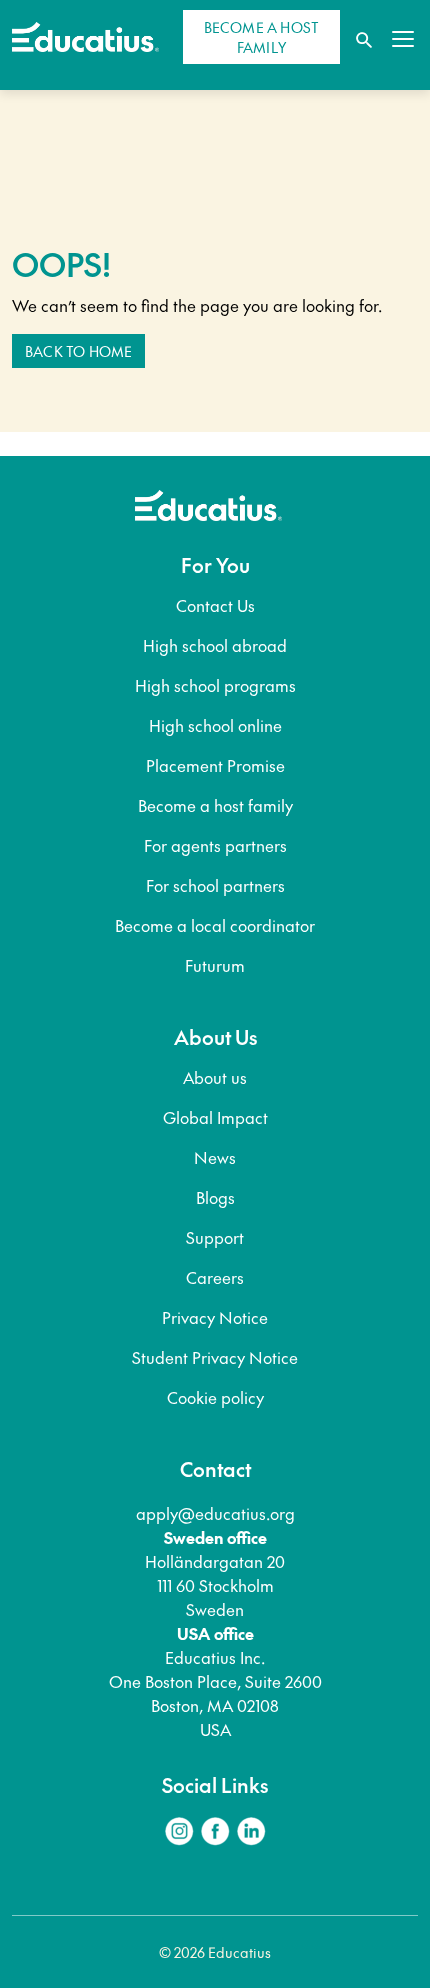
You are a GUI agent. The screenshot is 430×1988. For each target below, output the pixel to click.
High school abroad (215, 645)
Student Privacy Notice (215, 1357)
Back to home (78, 351)
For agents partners (215, 845)
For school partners (215, 885)
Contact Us (215, 605)
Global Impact (215, 1117)
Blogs (215, 1197)
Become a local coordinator (215, 925)
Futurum (215, 965)
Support (215, 1237)
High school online (215, 725)
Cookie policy (215, 1397)
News (215, 1157)
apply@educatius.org (215, 1513)
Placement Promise (215, 765)
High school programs (215, 685)
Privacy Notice (215, 1317)
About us (215, 1077)
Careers (215, 1277)
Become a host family (215, 805)
